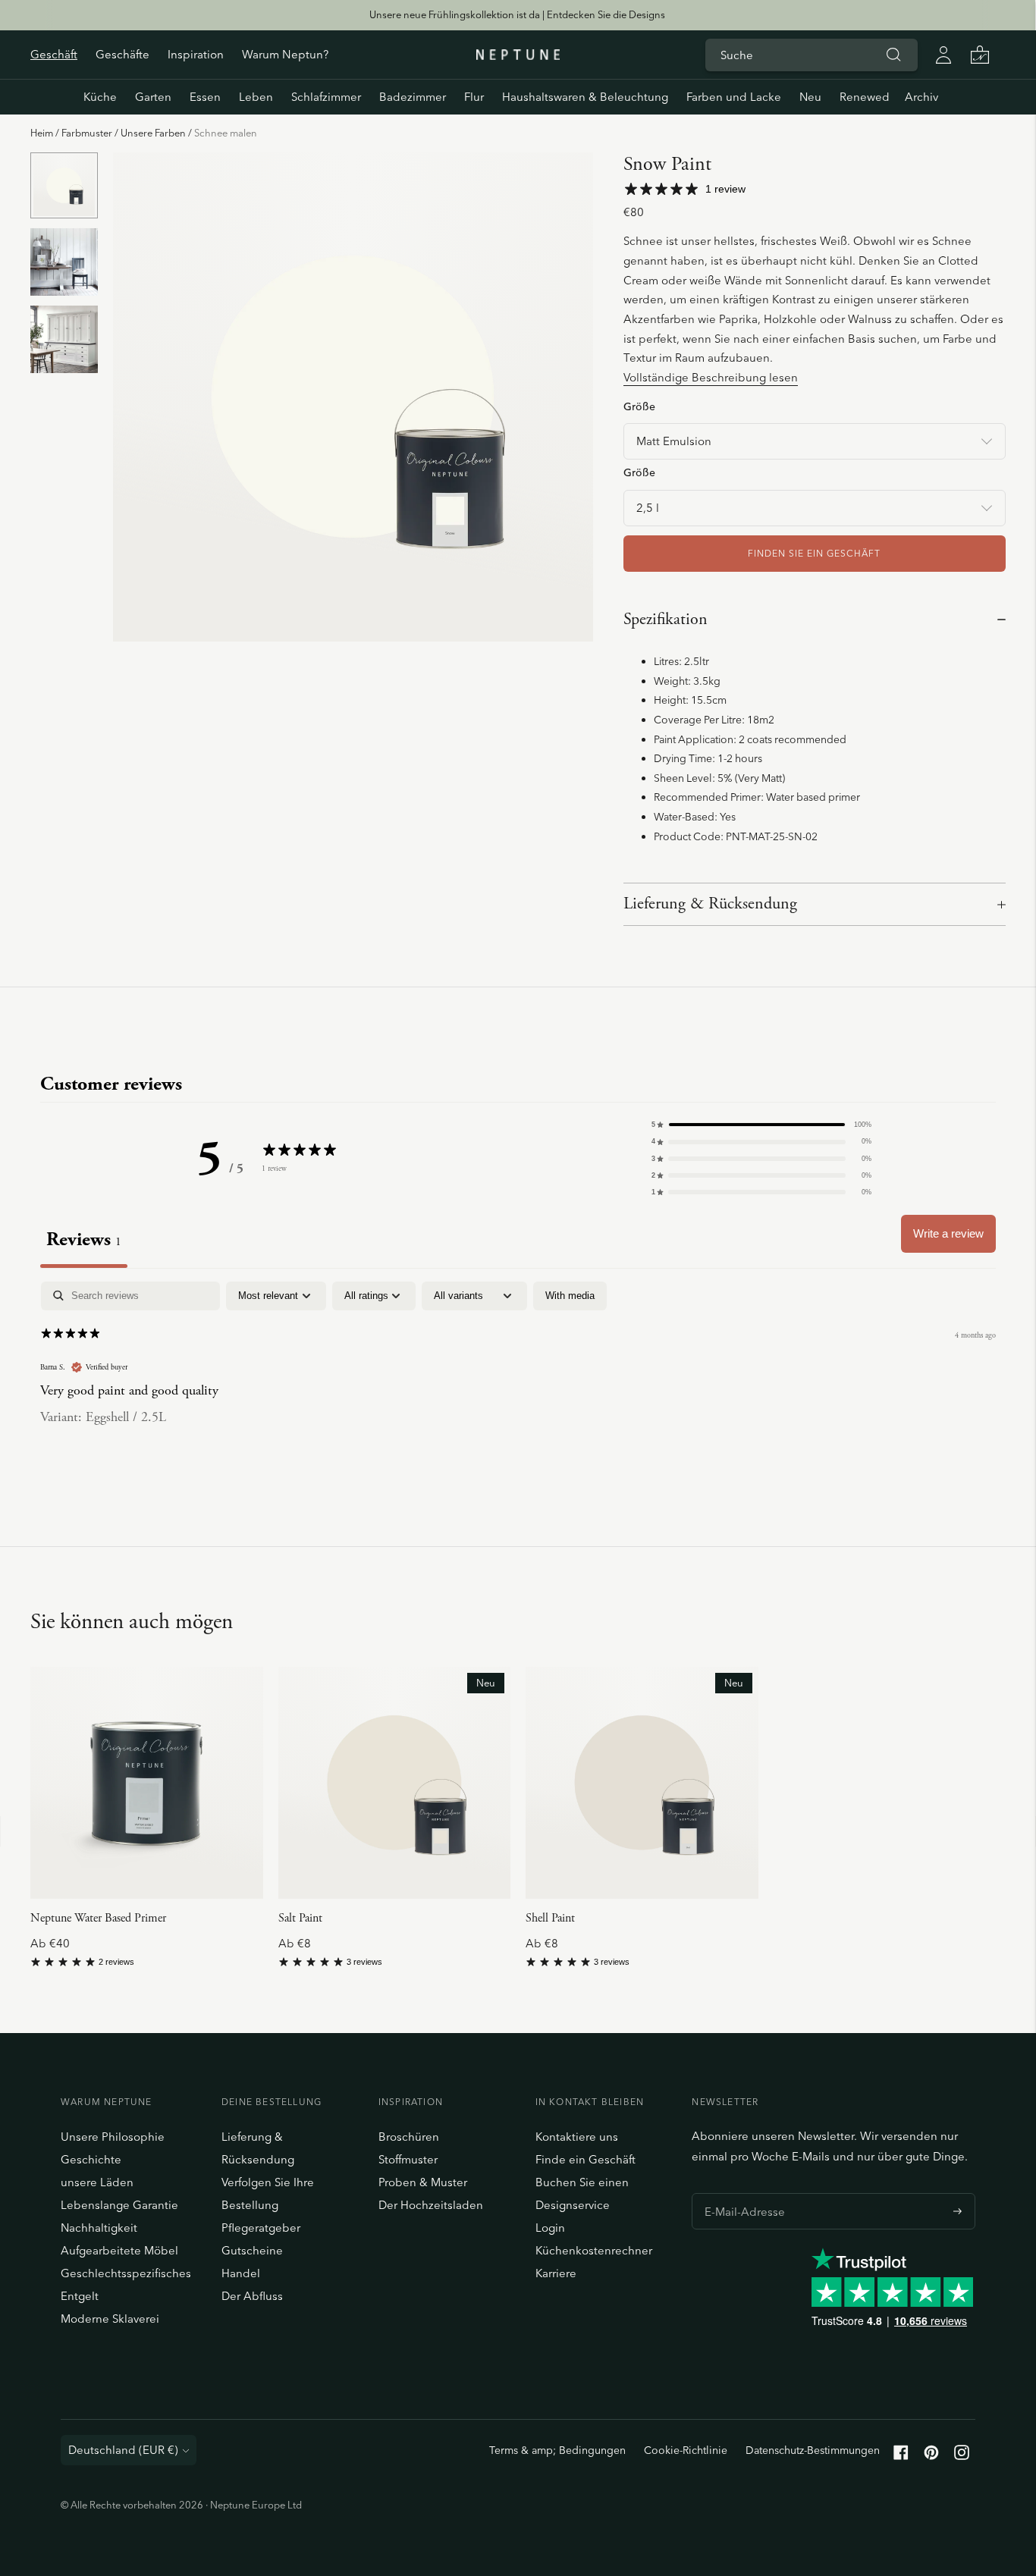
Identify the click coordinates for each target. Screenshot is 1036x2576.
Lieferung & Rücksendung (710, 904)
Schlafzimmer (326, 97)
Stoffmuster (408, 2159)
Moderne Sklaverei (110, 2319)
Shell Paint (550, 1918)
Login (550, 2228)
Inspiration (196, 54)
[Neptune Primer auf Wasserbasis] (147, 1783)
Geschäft (54, 54)
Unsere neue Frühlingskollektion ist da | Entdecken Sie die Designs (517, 14)
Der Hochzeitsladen (431, 2205)
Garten (153, 97)
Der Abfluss (252, 2296)
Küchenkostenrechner (594, 2250)
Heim (42, 133)
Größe (639, 406)
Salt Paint (300, 1918)
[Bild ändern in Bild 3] (64, 339)
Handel (241, 2273)
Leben (256, 97)
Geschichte (91, 2159)
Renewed (865, 97)
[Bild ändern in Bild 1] (64, 186)
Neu (810, 97)
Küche (100, 97)
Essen (205, 97)
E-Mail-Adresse (741, 2193)
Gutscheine (252, 2250)
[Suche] (893, 55)
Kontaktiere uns (577, 2137)
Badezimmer (413, 97)
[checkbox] (570, 1296)
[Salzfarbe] (395, 1783)
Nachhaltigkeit (99, 2228)
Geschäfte (122, 54)
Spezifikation (666, 620)
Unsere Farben (153, 133)
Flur (474, 97)
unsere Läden (97, 2182)
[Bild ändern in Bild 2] (64, 262)
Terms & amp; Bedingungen (557, 2450)
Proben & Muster (423, 2182)
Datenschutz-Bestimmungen (813, 2450)
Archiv (921, 97)
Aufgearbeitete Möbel (119, 2250)
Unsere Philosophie (113, 2137)
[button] (761, 1125)
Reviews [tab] (84, 1239)
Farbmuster (87, 133)
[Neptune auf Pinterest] (931, 2456)
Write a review (948, 1233)
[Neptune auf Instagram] (962, 2456)
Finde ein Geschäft (585, 2159)
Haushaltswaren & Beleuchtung (585, 97)
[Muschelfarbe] (642, 1783)
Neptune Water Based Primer (98, 1918)
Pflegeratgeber (261, 2228)
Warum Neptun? (285, 54)
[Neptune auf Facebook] (901, 2456)
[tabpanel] (518, 1379)
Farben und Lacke (734, 97)
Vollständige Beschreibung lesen (711, 377)
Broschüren (409, 2137)
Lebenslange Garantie (119, 2205)
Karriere (556, 2273)
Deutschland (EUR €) (123, 2450)
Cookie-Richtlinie (686, 2450)
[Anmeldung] (943, 55)
